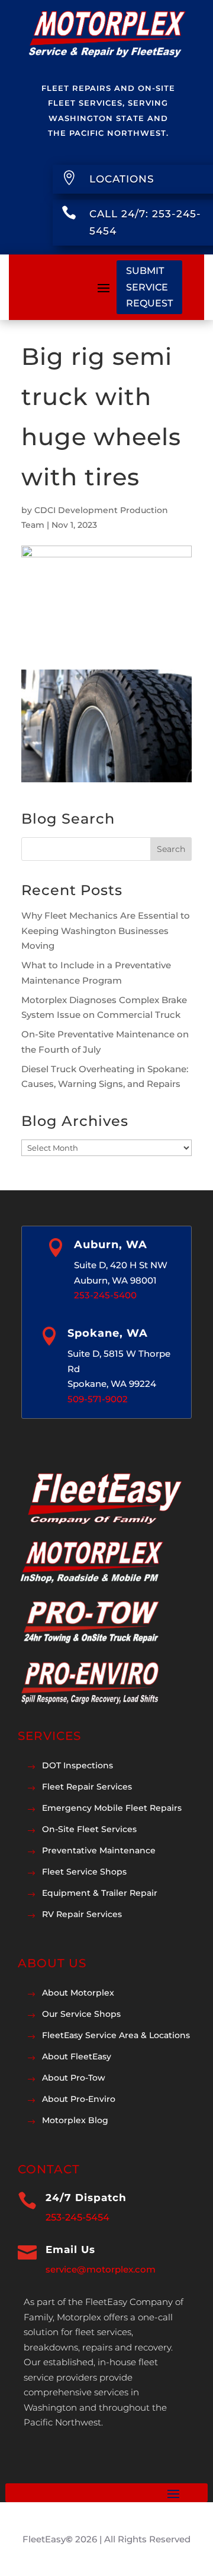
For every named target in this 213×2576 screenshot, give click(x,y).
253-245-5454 (78, 2217)
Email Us (70, 2249)
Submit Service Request (149, 287)
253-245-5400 (105, 1295)
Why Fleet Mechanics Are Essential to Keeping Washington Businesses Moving (106, 931)
